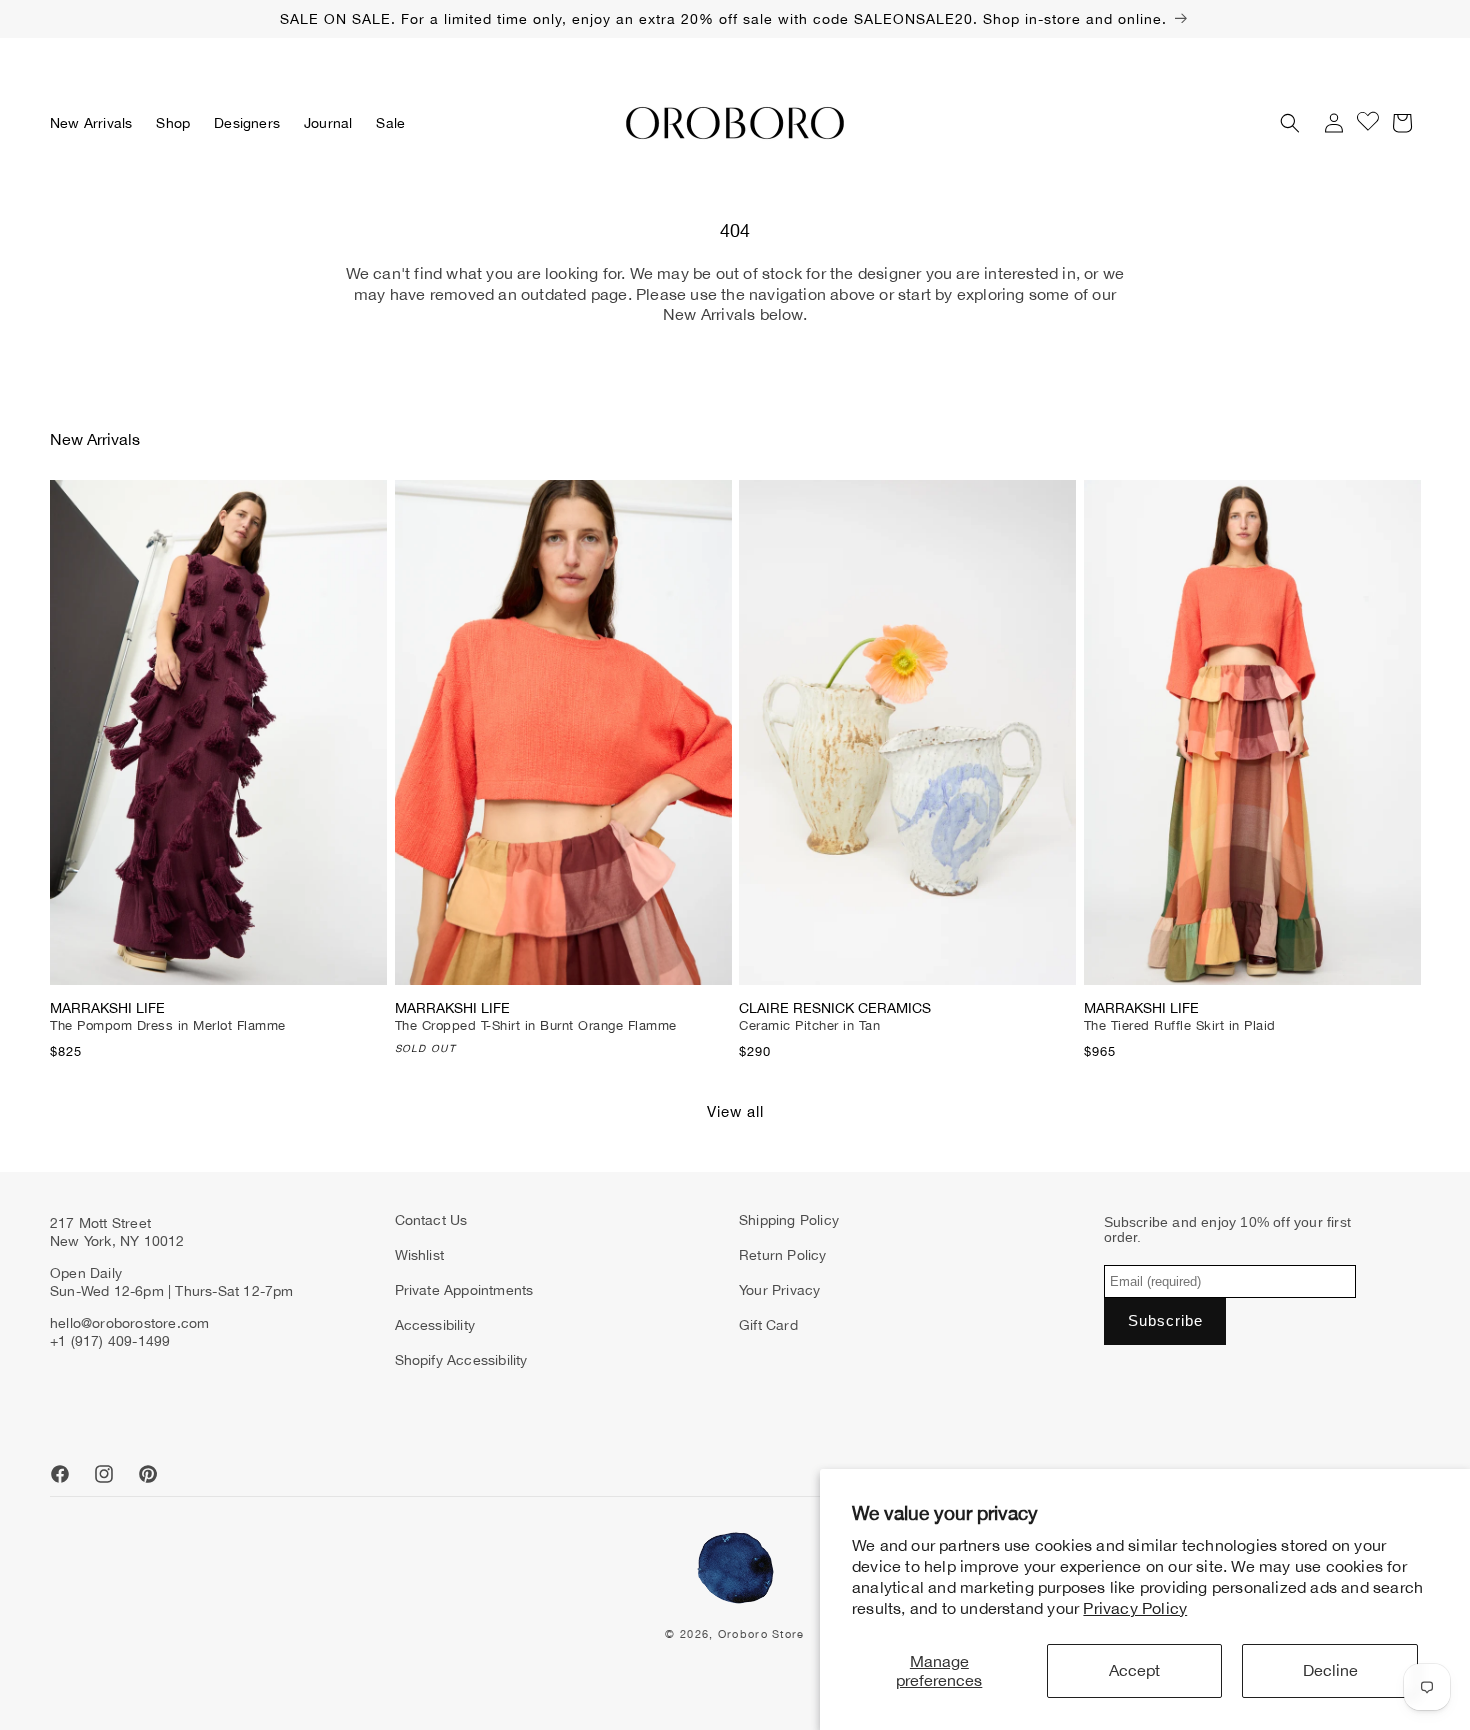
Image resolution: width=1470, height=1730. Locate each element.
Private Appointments (464, 1290)
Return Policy (783, 1255)
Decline (1330, 1670)
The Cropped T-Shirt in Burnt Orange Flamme (536, 1025)
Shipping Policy (789, 1220)
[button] (173, 123)
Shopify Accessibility (461, 1360)
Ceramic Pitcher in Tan (809, 1025)
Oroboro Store (761, 1634)
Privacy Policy (1135, 1608)
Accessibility (435, 1325)
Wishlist (420, 1255)
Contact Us (431, 1220)
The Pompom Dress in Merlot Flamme (168, 1025)
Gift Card (768, 1325)
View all (735, 1111)
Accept (1134, 1670)
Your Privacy (779, 1290)
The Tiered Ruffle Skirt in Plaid (1180, 1025)
